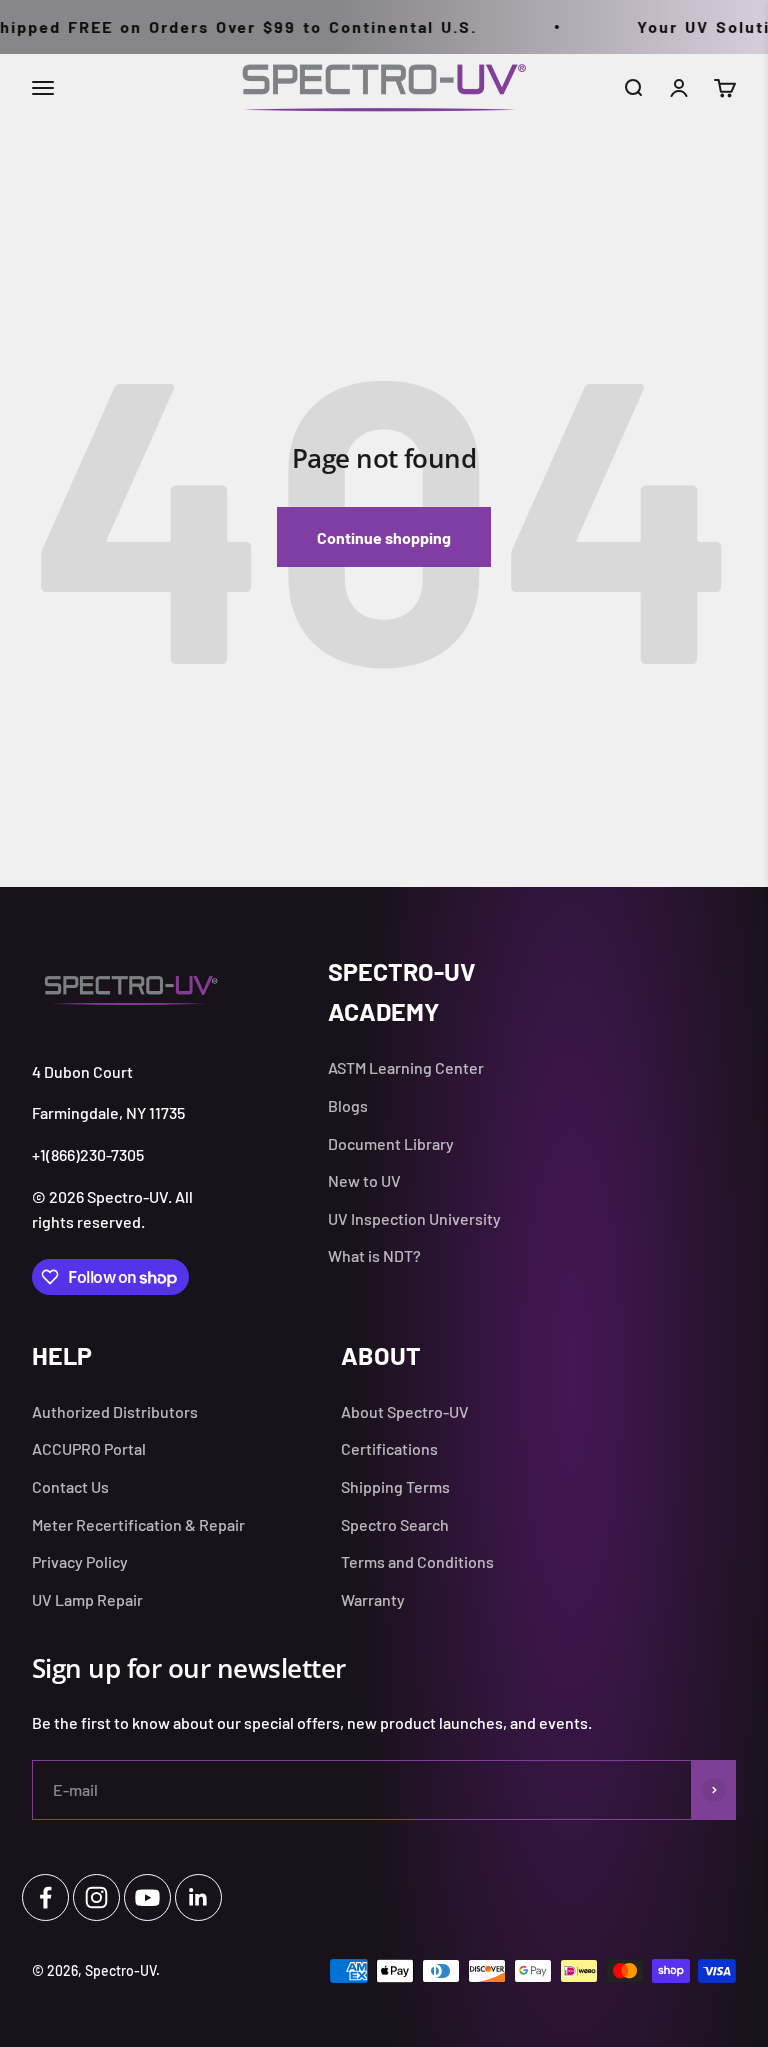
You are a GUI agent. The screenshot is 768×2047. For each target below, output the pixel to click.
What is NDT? (374, 1255)
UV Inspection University (414, 1218)
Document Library (391, 1143)
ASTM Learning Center (406, 1067)
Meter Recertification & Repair (138, 1524)
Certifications (389, 1448)
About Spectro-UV (405, 1411)
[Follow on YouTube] (147, 1897)
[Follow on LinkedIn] (198, 1897)
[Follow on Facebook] (45, 1897)
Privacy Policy (80, 1561)
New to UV (364, 1180)
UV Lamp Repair (87, 1599)
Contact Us (70, 1486)
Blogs (348, 1105)
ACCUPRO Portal (89, 1448)
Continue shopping (384, 537)
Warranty (373, 1599)
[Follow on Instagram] (96, 1897)
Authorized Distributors (115, 1411)
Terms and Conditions (417, 1561)
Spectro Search (395, 1524)
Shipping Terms (395, 1486)
